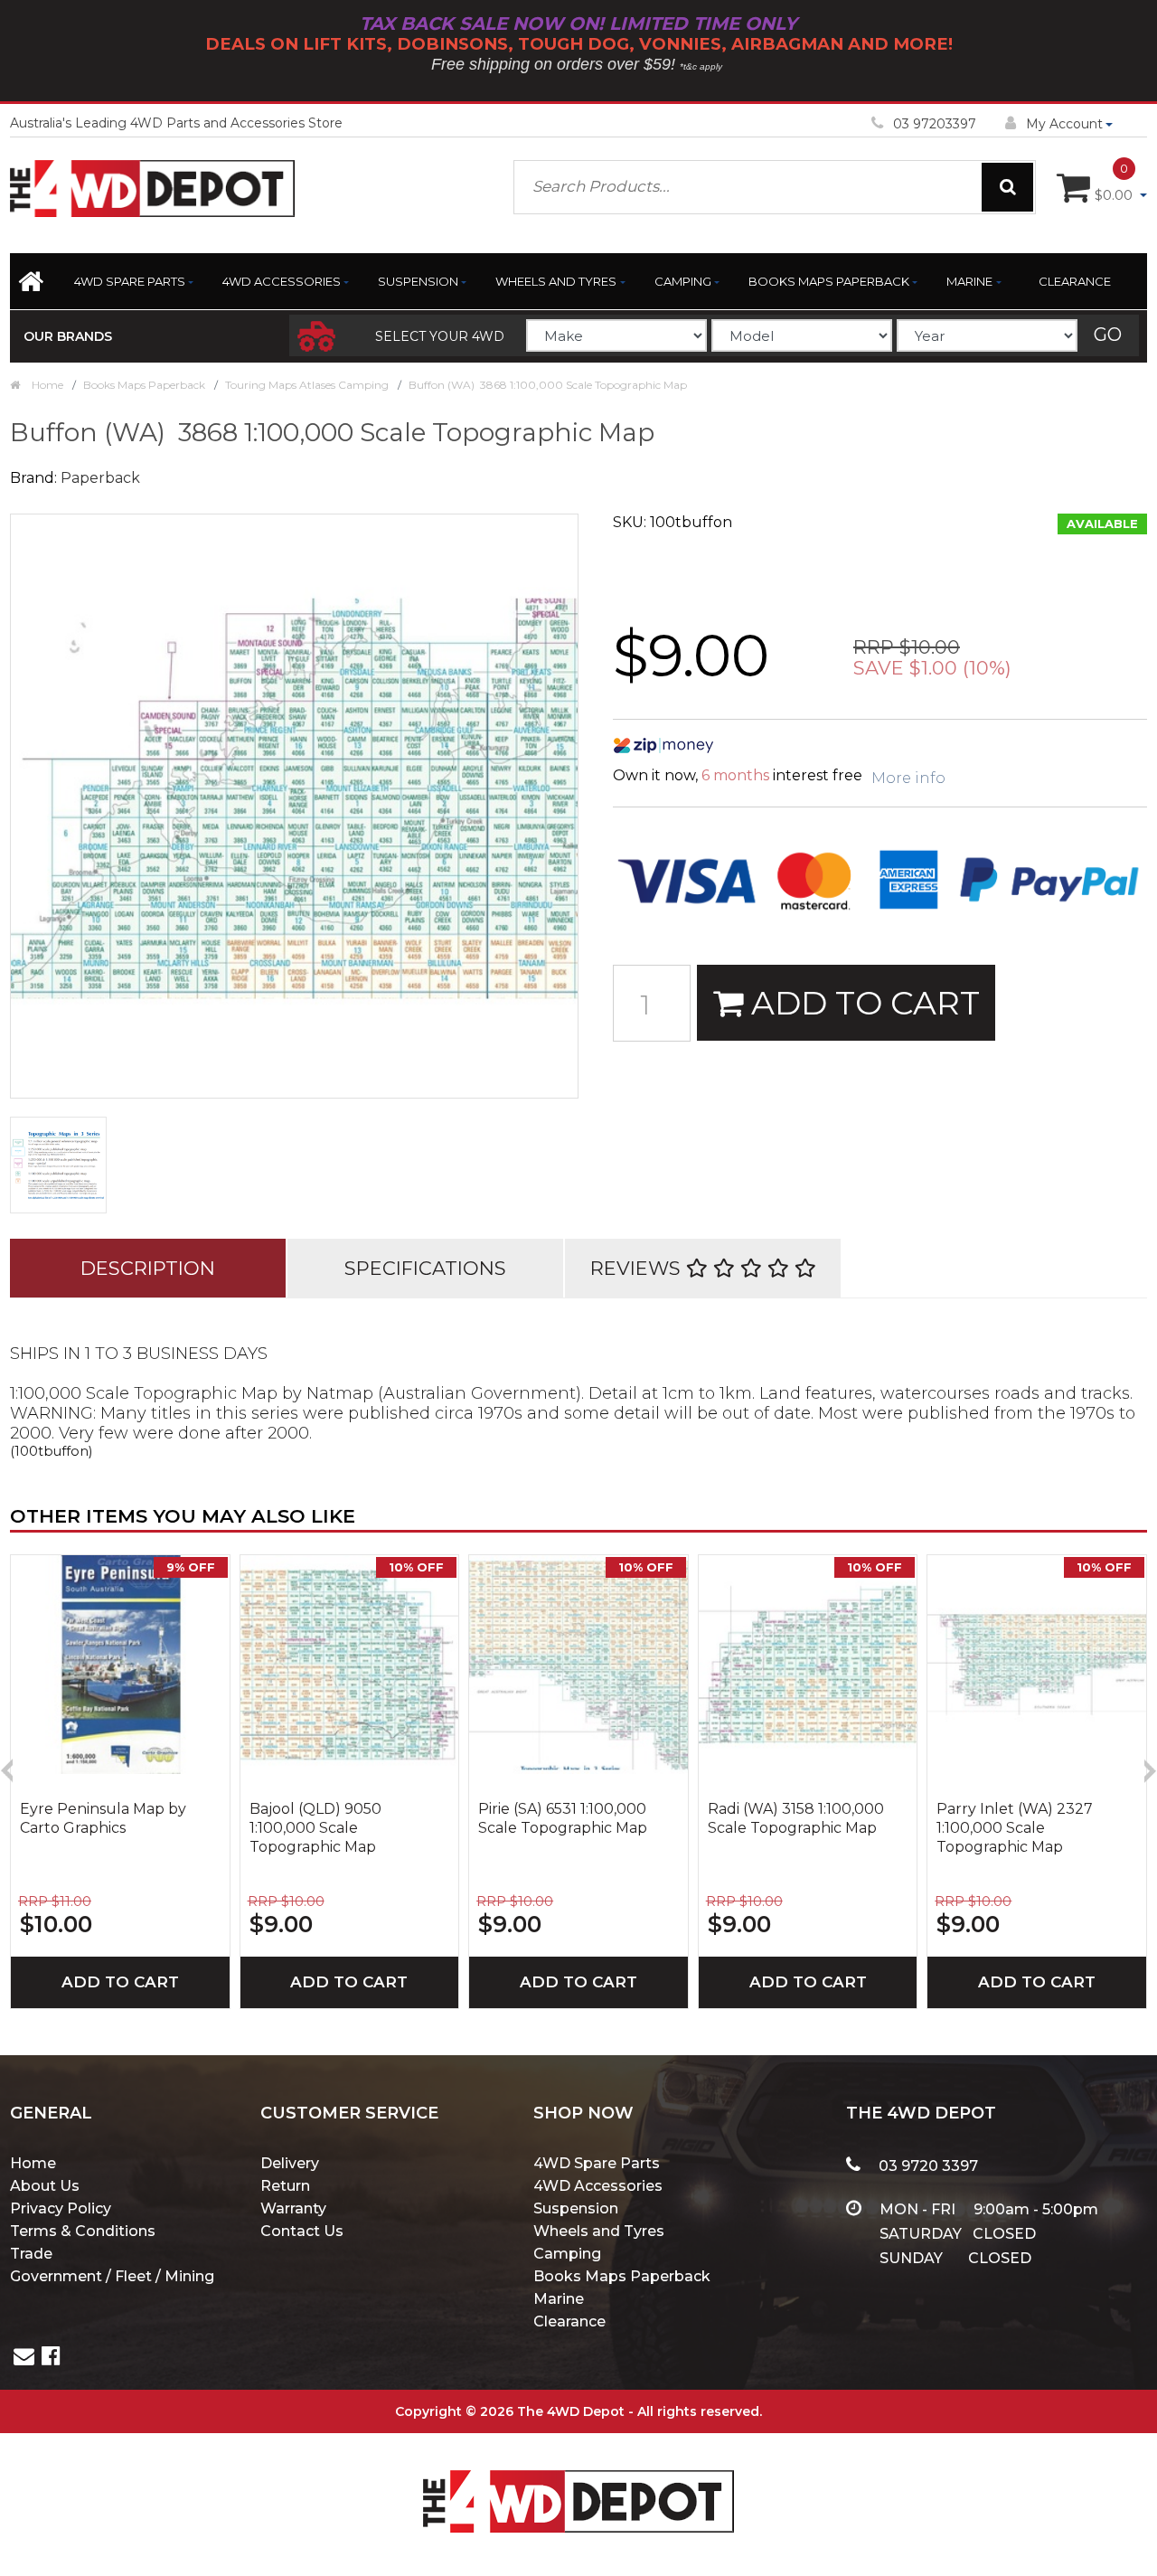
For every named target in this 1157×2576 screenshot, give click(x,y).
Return (285, 2186)
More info (908, 778)
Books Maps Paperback (829, 281)
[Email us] (24, 2359)
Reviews (638, 1268)
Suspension (418, 281)
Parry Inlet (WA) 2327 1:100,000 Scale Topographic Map (1015, 1828)
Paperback (100, 478)
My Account (1064, 124)
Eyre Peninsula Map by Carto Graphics (103, 1818)
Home (33, 2163)
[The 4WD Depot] (578, 2478)
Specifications (425, 1268)
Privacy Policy (61, 2208)
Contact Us (302, 2231)
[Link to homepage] (35, 287)
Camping (683, 281)
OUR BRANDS (68, 336)
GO (1108, 335)
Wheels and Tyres (556, 281)
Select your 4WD (440, 336)
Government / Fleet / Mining (112, 2276)
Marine (969, 281)
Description (148, 1268)
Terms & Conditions (83, 2231)
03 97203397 (935, 124)
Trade (31, 2254)
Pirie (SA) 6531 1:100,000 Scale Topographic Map (563, 1818)
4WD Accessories (282, 281)
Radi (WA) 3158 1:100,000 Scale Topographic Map (796, 1818)
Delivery (290, 2163)
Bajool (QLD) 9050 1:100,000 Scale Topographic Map (315, 1828)
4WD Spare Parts (130, 281)
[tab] (148, 1268)
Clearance (1075, 281)
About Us (45, 2186)
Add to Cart (861, 1003)
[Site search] (1007, 187)
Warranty (293, 2208)
